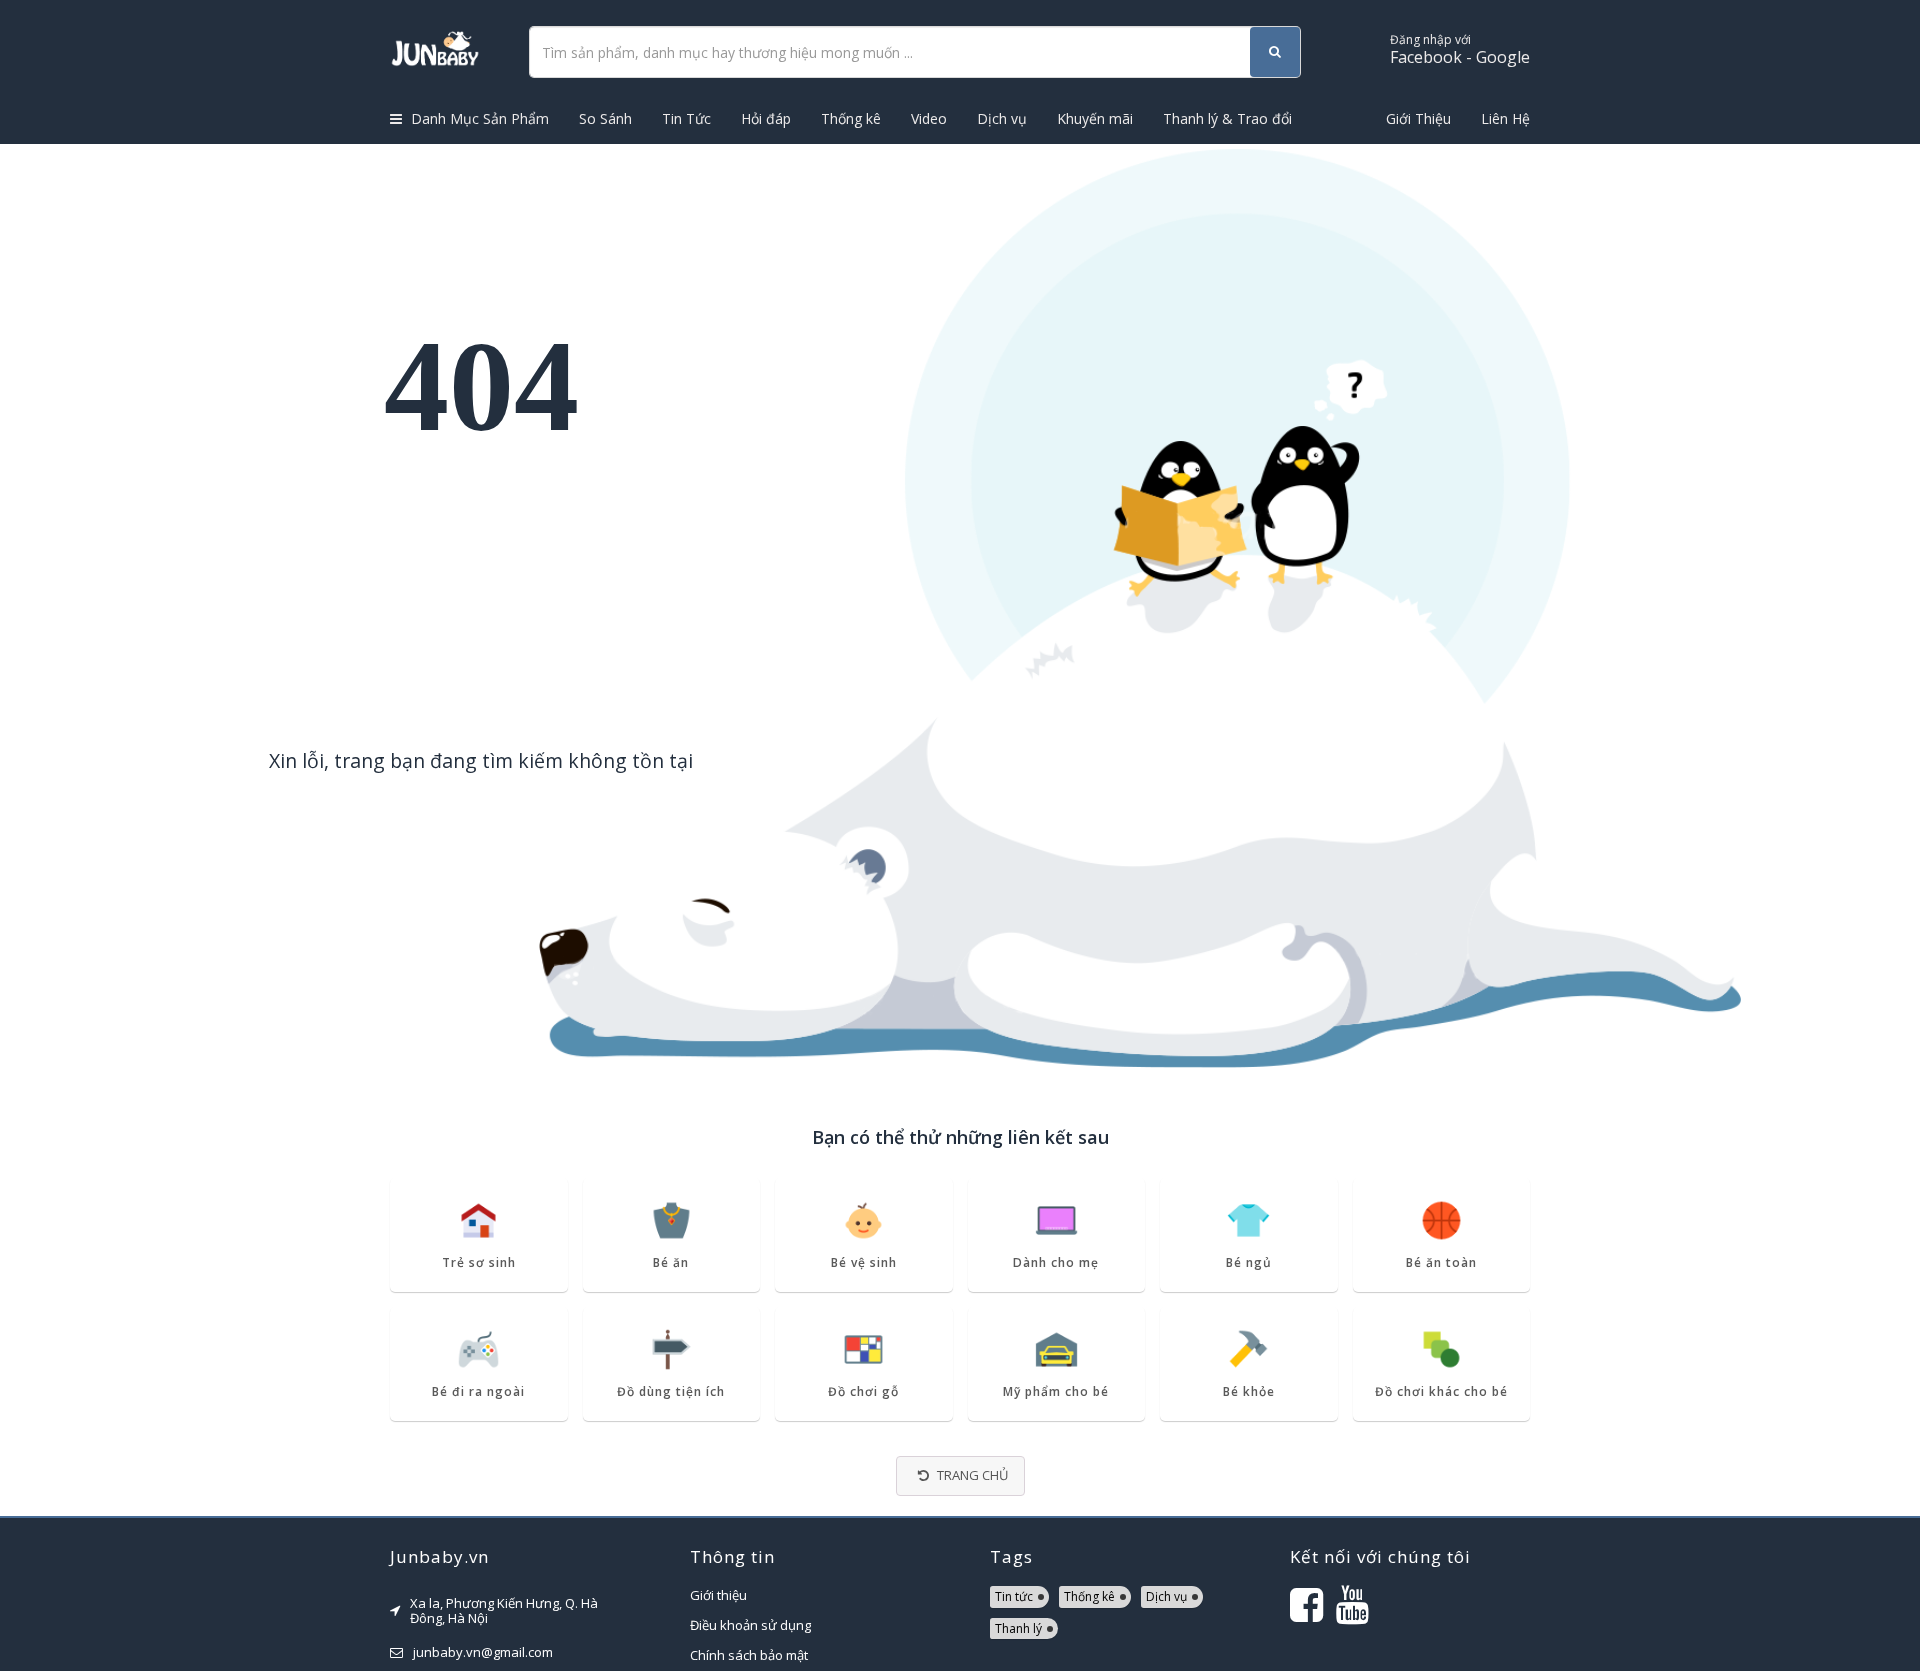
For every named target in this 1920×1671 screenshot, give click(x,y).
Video (929, 118)
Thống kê (851, 118)
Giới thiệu (718, 1595)
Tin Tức (686, 118)
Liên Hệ (1505, 118)
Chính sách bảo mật (749, 1655)
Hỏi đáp (766, 118)
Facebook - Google (1460, 49)
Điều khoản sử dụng (750, 1625)
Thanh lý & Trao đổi (1227, 118)
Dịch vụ (1002, 118)
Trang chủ (971, 1475)
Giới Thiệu (1418, 118)
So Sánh (605, 118)
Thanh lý (1018, 1628)
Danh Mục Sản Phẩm (478, 118)
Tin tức (1014, 1596)
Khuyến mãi (1095, 118)
